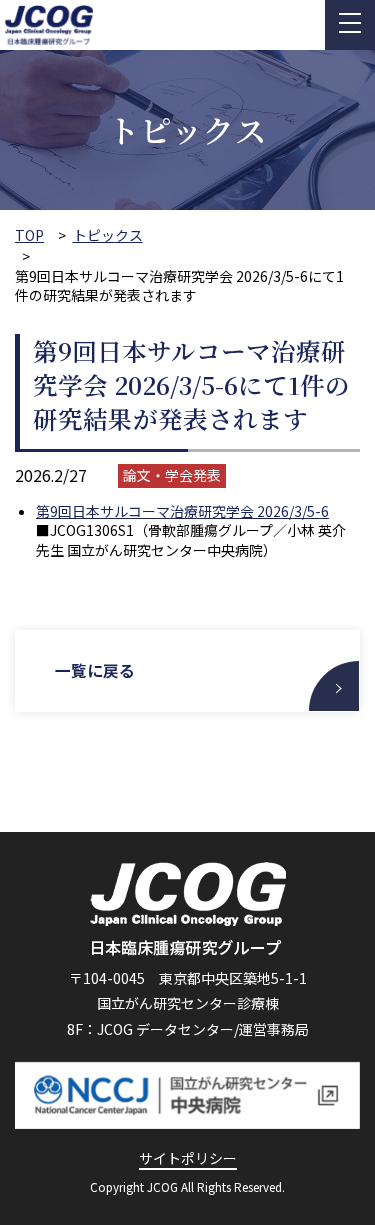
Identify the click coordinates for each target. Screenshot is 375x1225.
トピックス (108, 235)
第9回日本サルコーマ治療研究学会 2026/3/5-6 (182, 511)
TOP (29, 235)
